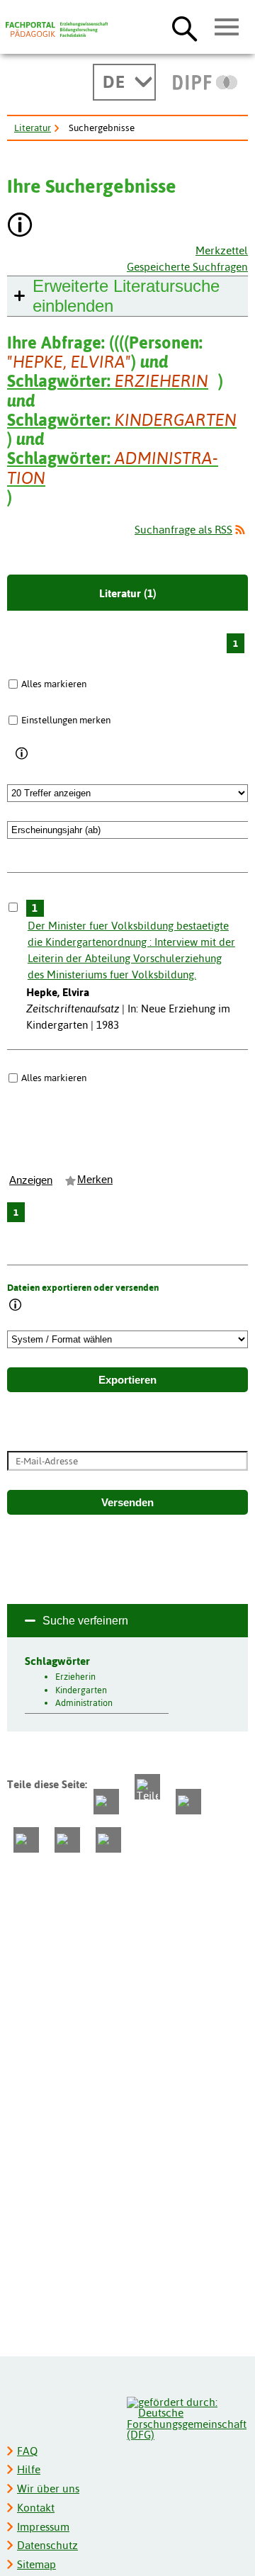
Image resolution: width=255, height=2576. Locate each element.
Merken (95, 1180)
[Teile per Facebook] (106, 1802)
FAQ (27, 2451)
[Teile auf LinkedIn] (26, 1840)
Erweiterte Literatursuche (126, 296)
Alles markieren (54, 684)
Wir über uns (48, 2489)
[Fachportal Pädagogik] (57, 30)
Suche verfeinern (85, 1621)
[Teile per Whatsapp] (188, 1802)
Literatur (33, 128)
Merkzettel (222, 250)
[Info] (22, 754)
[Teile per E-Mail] (67, 1840)
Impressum (43, 2527)
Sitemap (36, 2564)
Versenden (127, 1503)
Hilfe (29, 2469)
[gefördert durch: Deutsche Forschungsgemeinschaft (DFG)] (187, 2417)
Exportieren (127, 1380)
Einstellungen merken (66, 720)
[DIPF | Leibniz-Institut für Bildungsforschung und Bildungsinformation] (205, 82)
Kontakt (36, 2508)
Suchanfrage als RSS (183, 530)
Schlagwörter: (108, 381)
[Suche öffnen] (185, 28)
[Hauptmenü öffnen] (227, 28)
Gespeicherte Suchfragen (187, 267)
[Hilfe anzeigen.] (21, 226)
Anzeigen (31, 1180)
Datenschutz (47, 2545)
